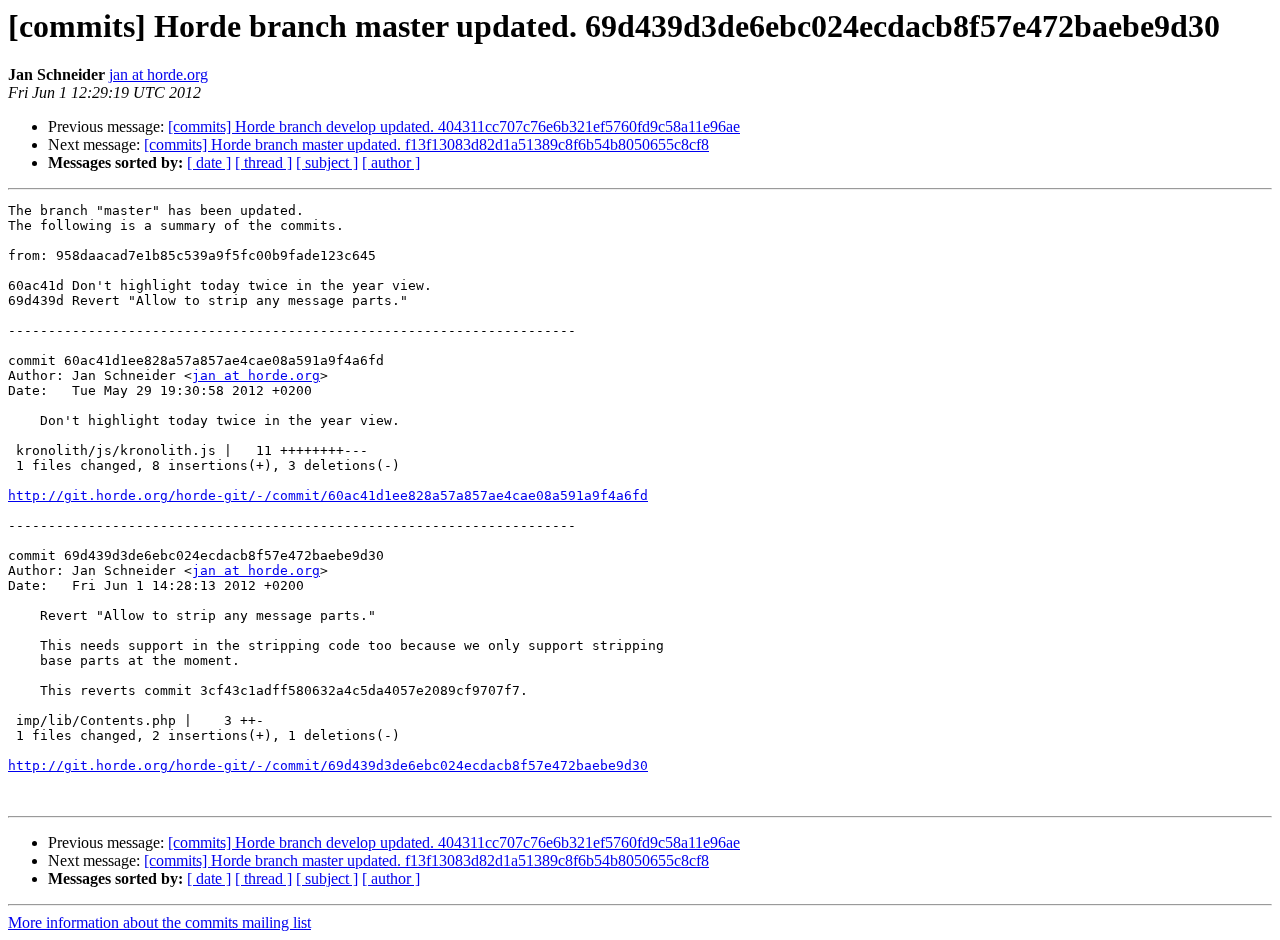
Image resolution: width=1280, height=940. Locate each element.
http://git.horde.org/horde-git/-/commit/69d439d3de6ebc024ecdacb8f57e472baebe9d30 (328, 765)
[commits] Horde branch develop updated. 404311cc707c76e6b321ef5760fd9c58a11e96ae (454, 126)
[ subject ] (327, 162)
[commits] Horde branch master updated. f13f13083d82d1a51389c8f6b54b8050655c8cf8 (426, 144)
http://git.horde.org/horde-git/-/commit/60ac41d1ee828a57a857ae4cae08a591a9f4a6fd (328, 495)
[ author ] (391, 162)
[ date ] (209, 162)
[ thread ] (263, 162)
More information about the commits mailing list (159, 922)
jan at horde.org (158, 74)
